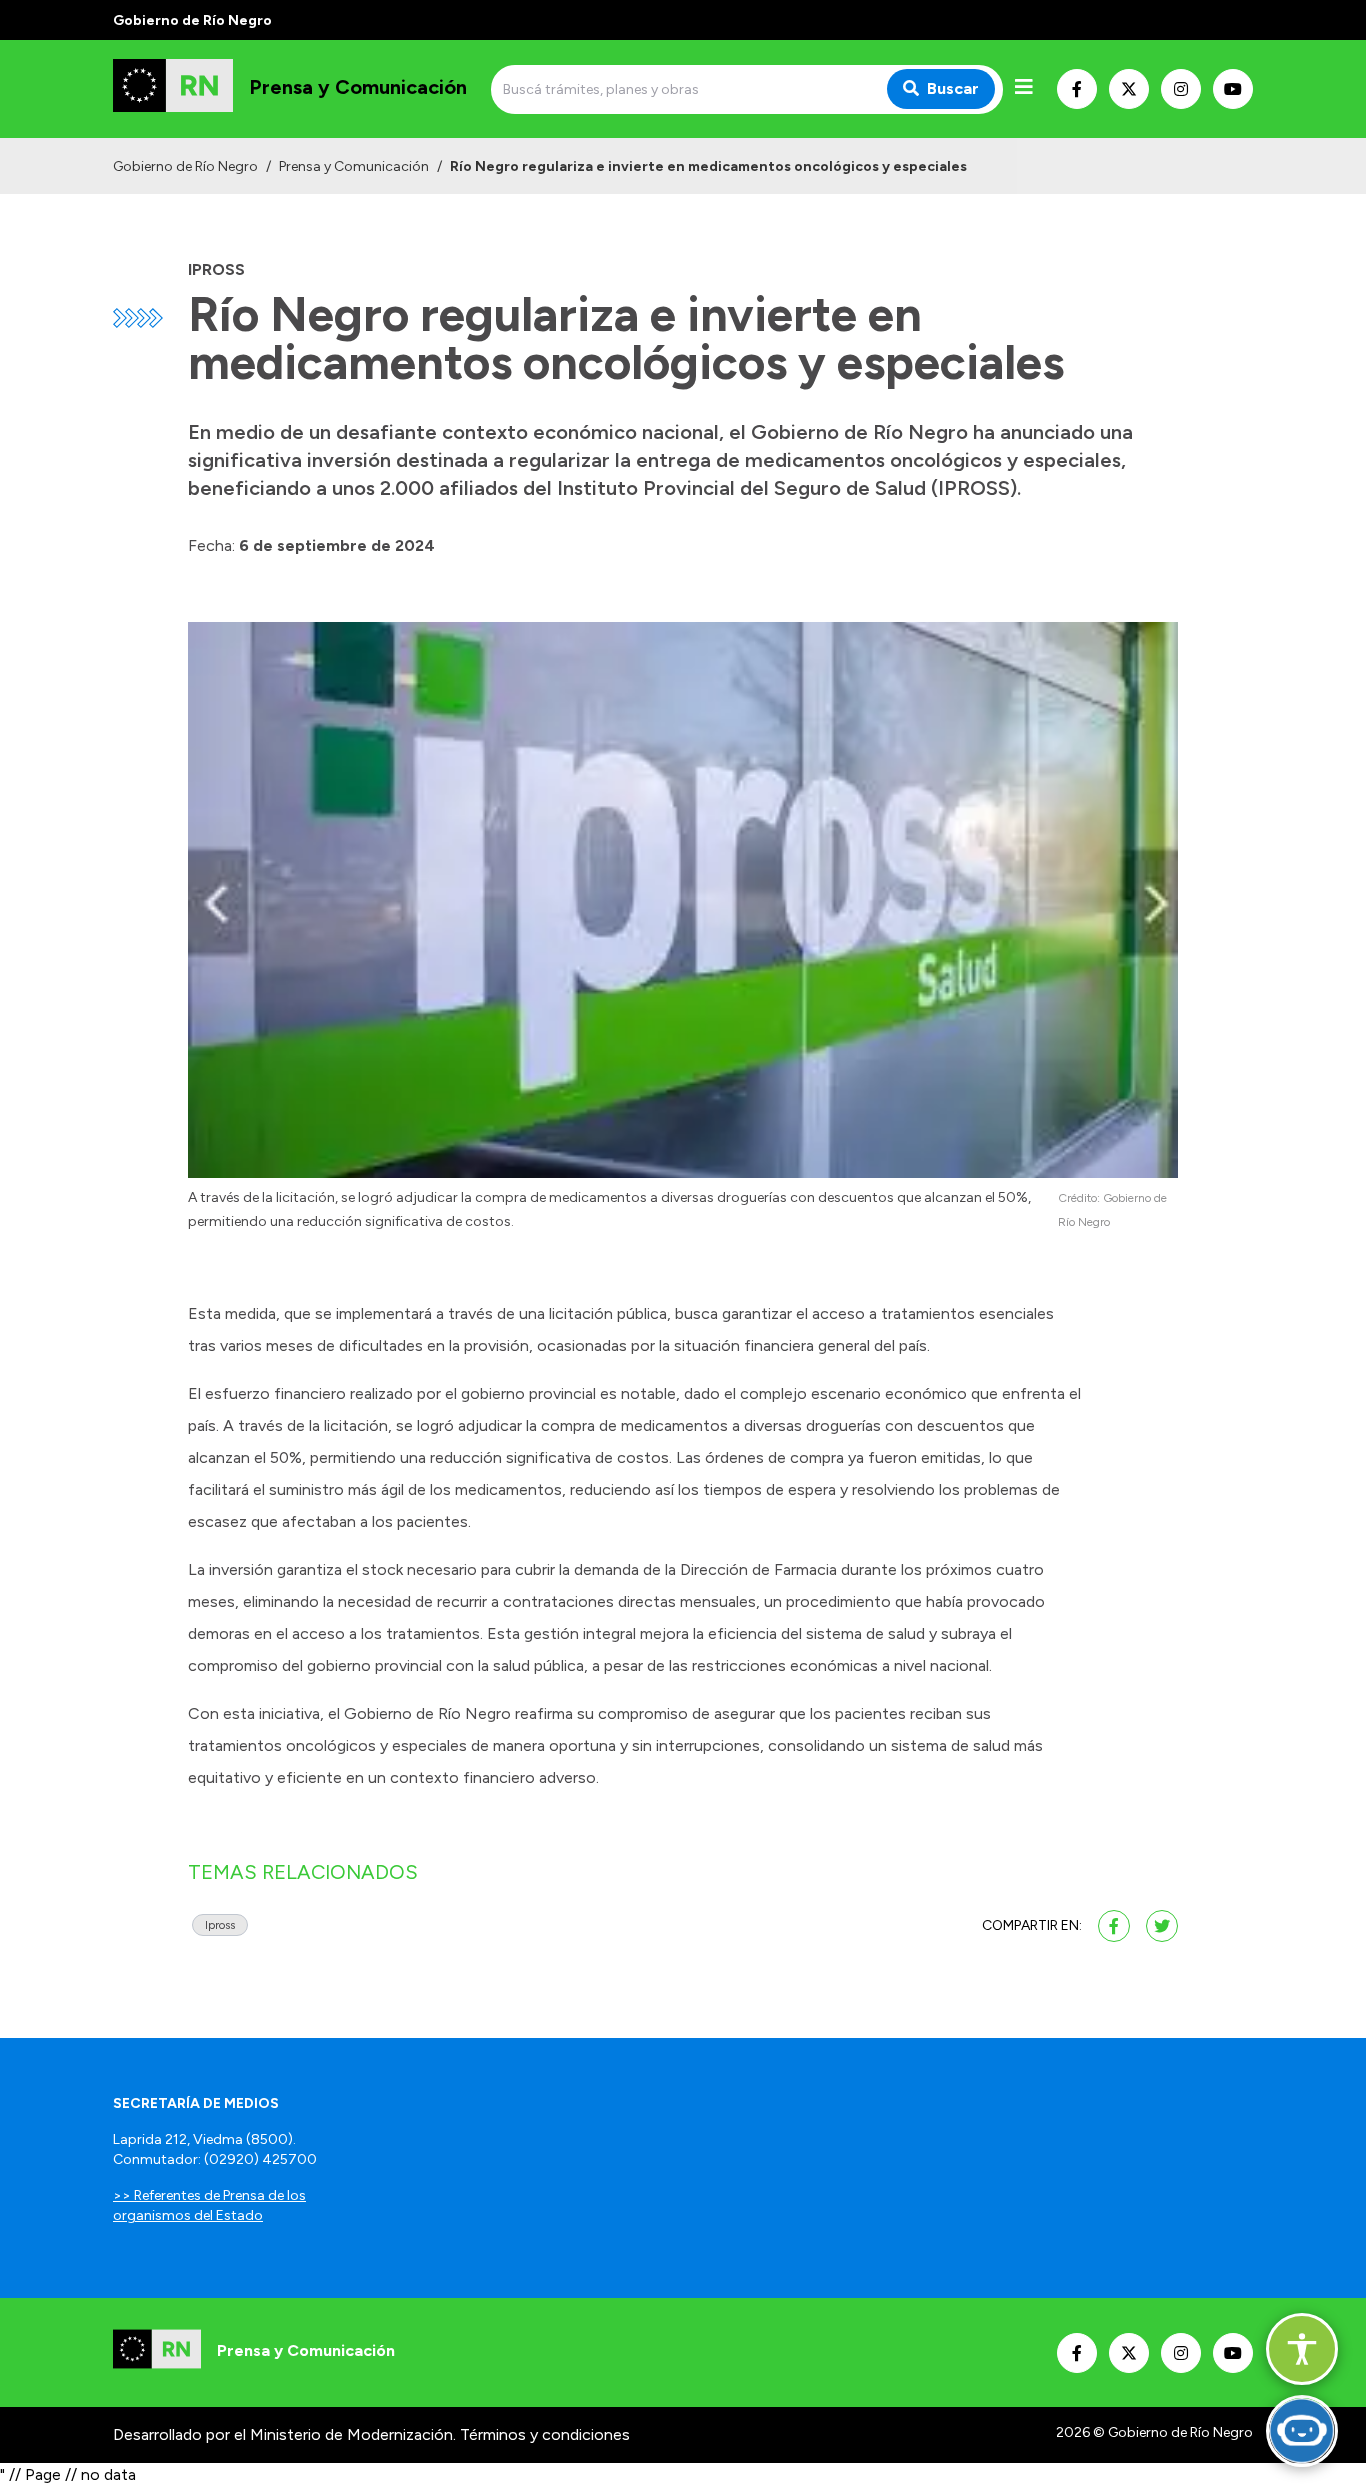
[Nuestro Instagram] (1181, 89)
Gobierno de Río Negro (185, 166)
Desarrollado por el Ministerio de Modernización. (284, 2434)
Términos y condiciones (545, 2434)
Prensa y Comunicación (354, 166)
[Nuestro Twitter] (1129, 89)
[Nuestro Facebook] (1077, 89)
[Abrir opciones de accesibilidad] (1302, 2349)
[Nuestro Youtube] (1233, 89)
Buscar (953, 88)
